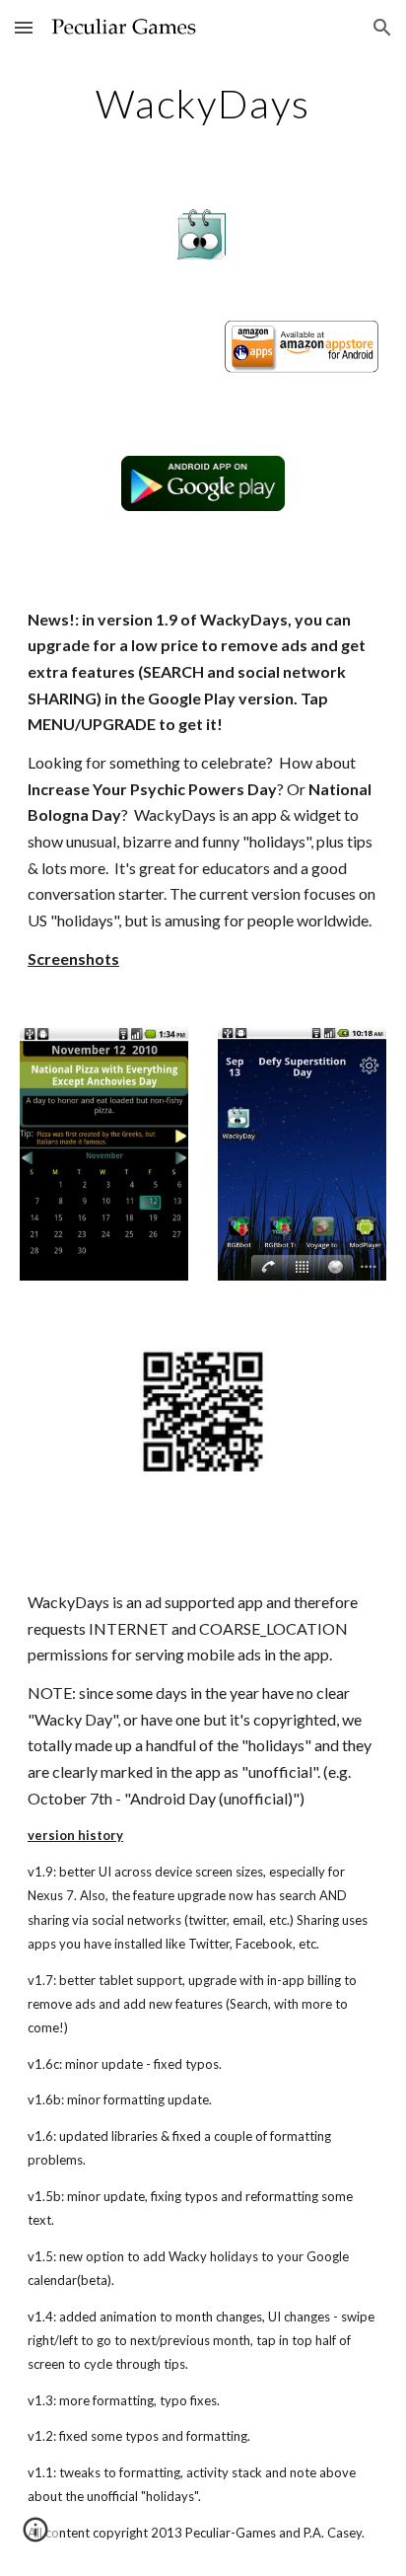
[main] (203, 104)
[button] (24, 27)
